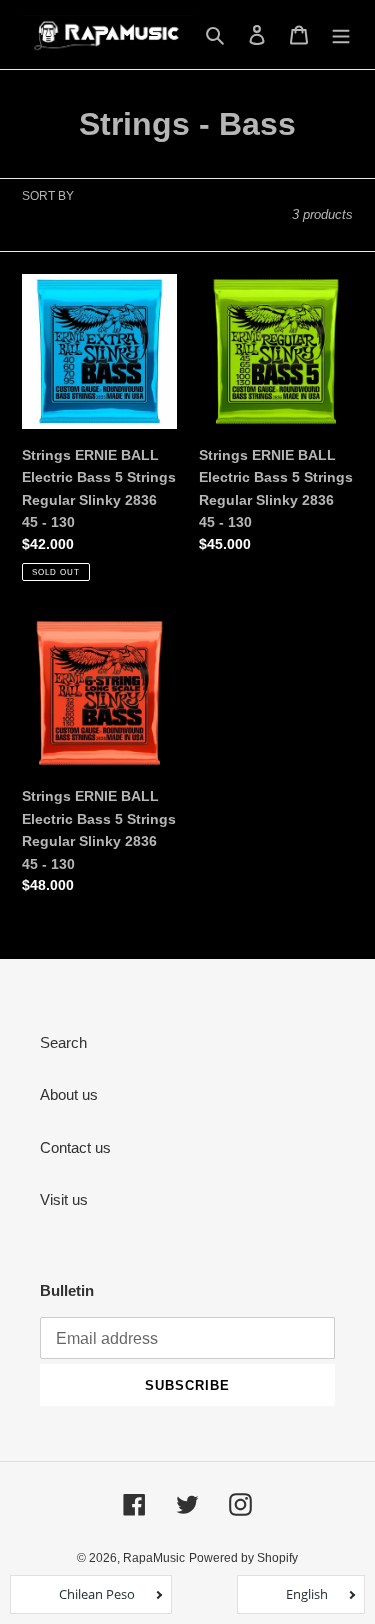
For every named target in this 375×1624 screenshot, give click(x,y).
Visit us (64, 1199)
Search (63, 1042)
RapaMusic (154, 1558)
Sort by (48, 196)
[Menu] (341, 34)
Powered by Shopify (243, 1558)
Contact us (75, 1147)
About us (69, 1094)
